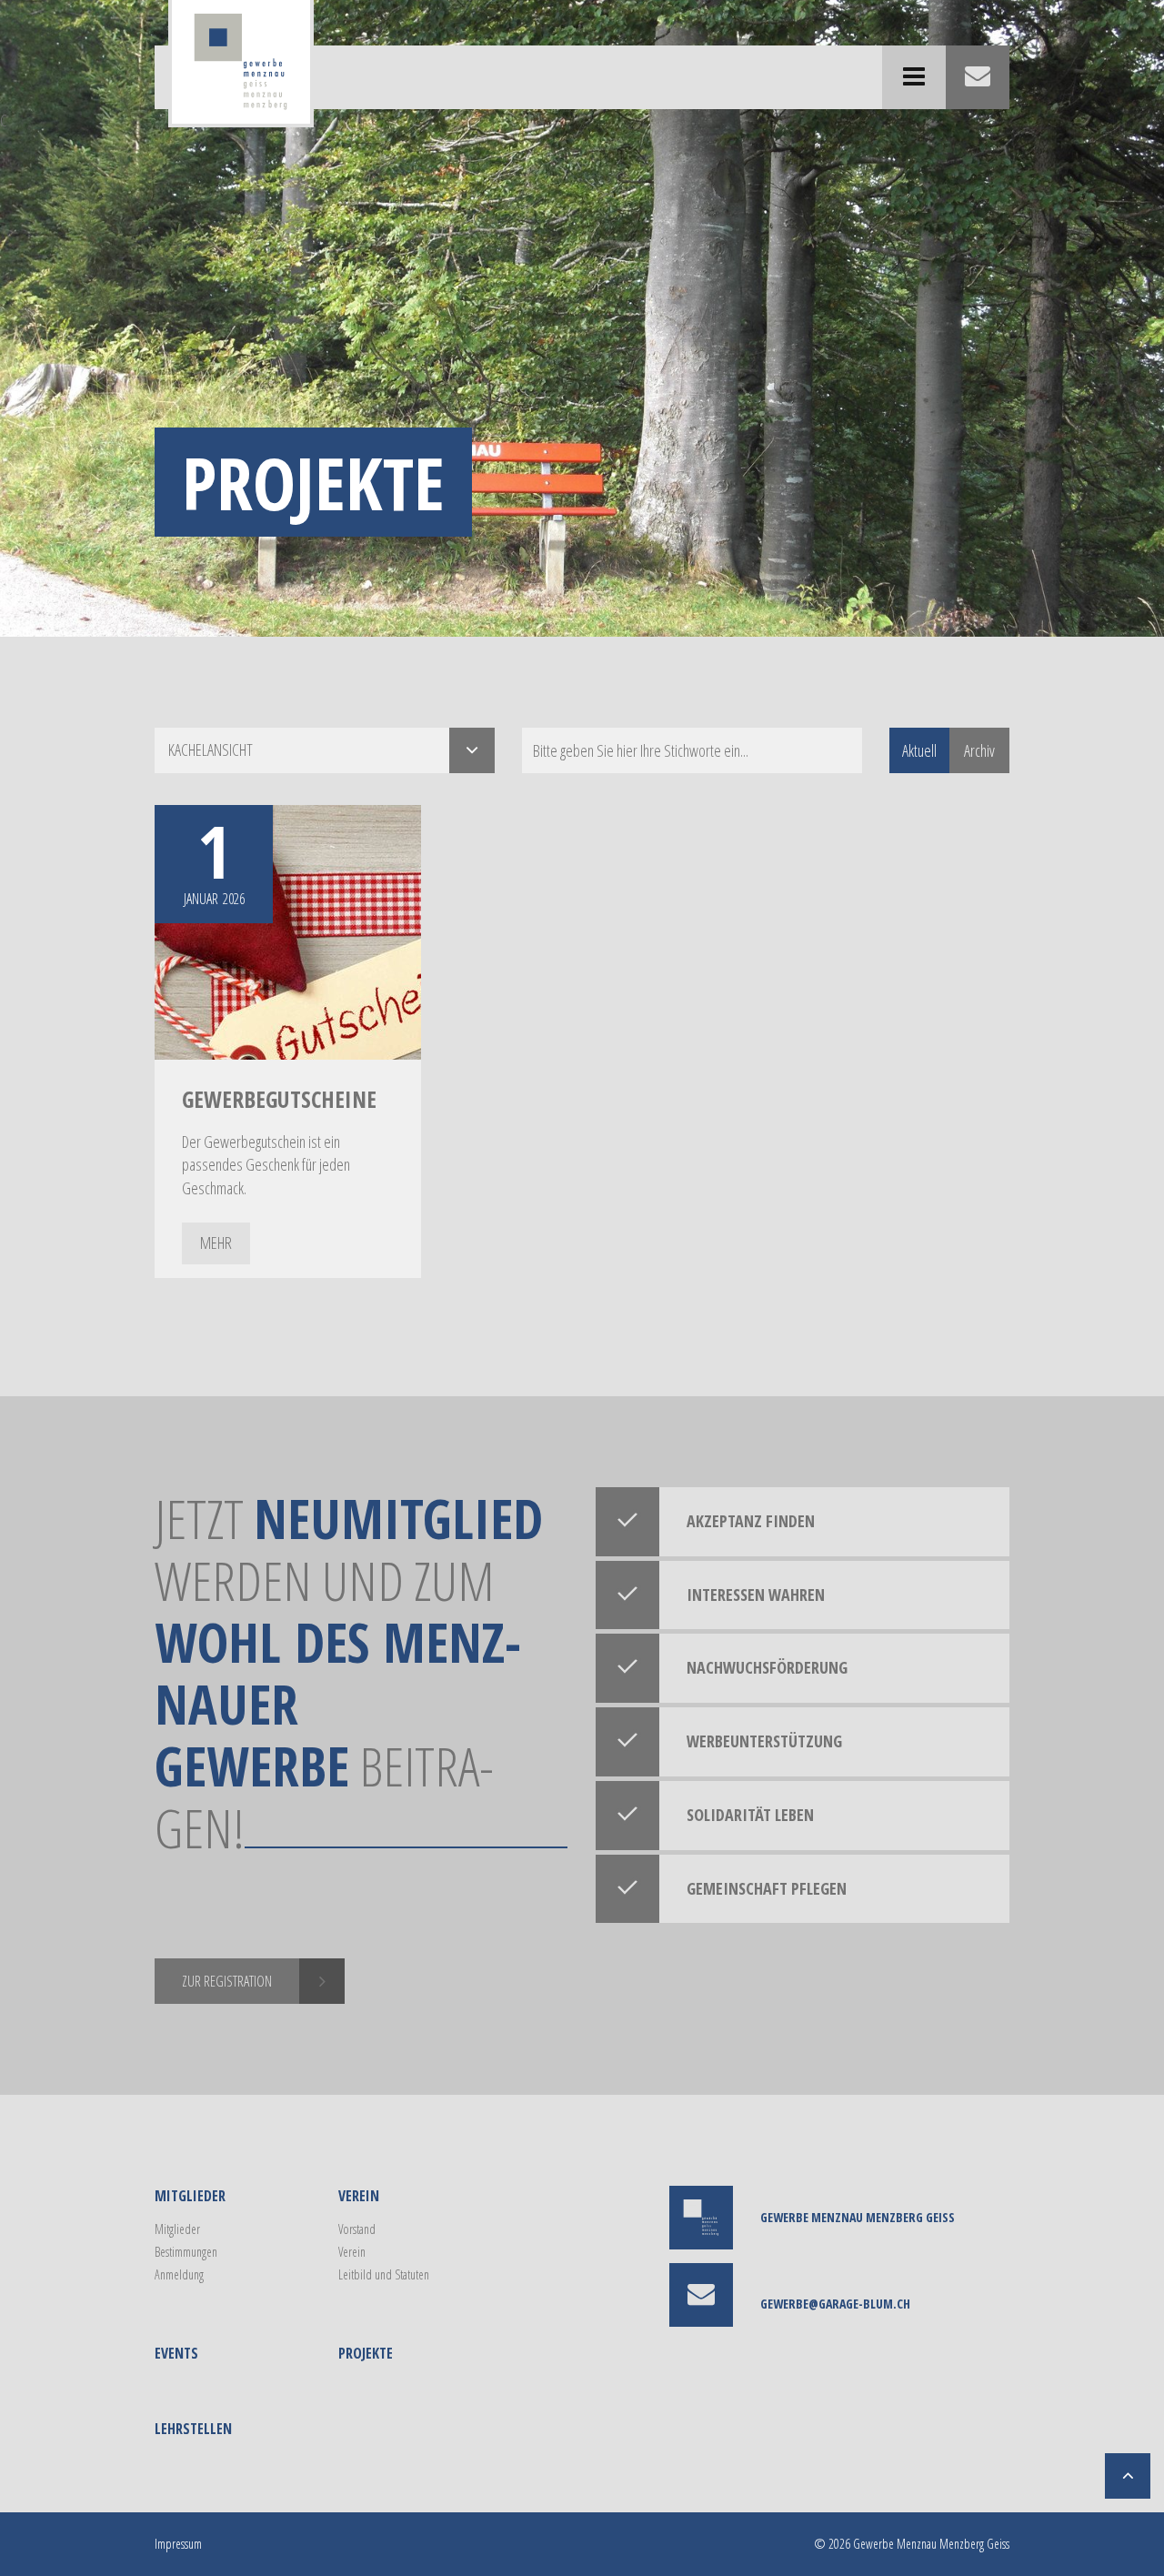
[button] (325, 750)
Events (176, 2353)
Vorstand (357, 2229)
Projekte (366, 2353)
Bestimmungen (186, 2252)
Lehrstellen (193, 2429)
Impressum (178, 2544)
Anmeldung (179, 2274)
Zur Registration (227, 1981)
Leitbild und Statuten (384, 2274)
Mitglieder (190, 2196)
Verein (359, 2196)
